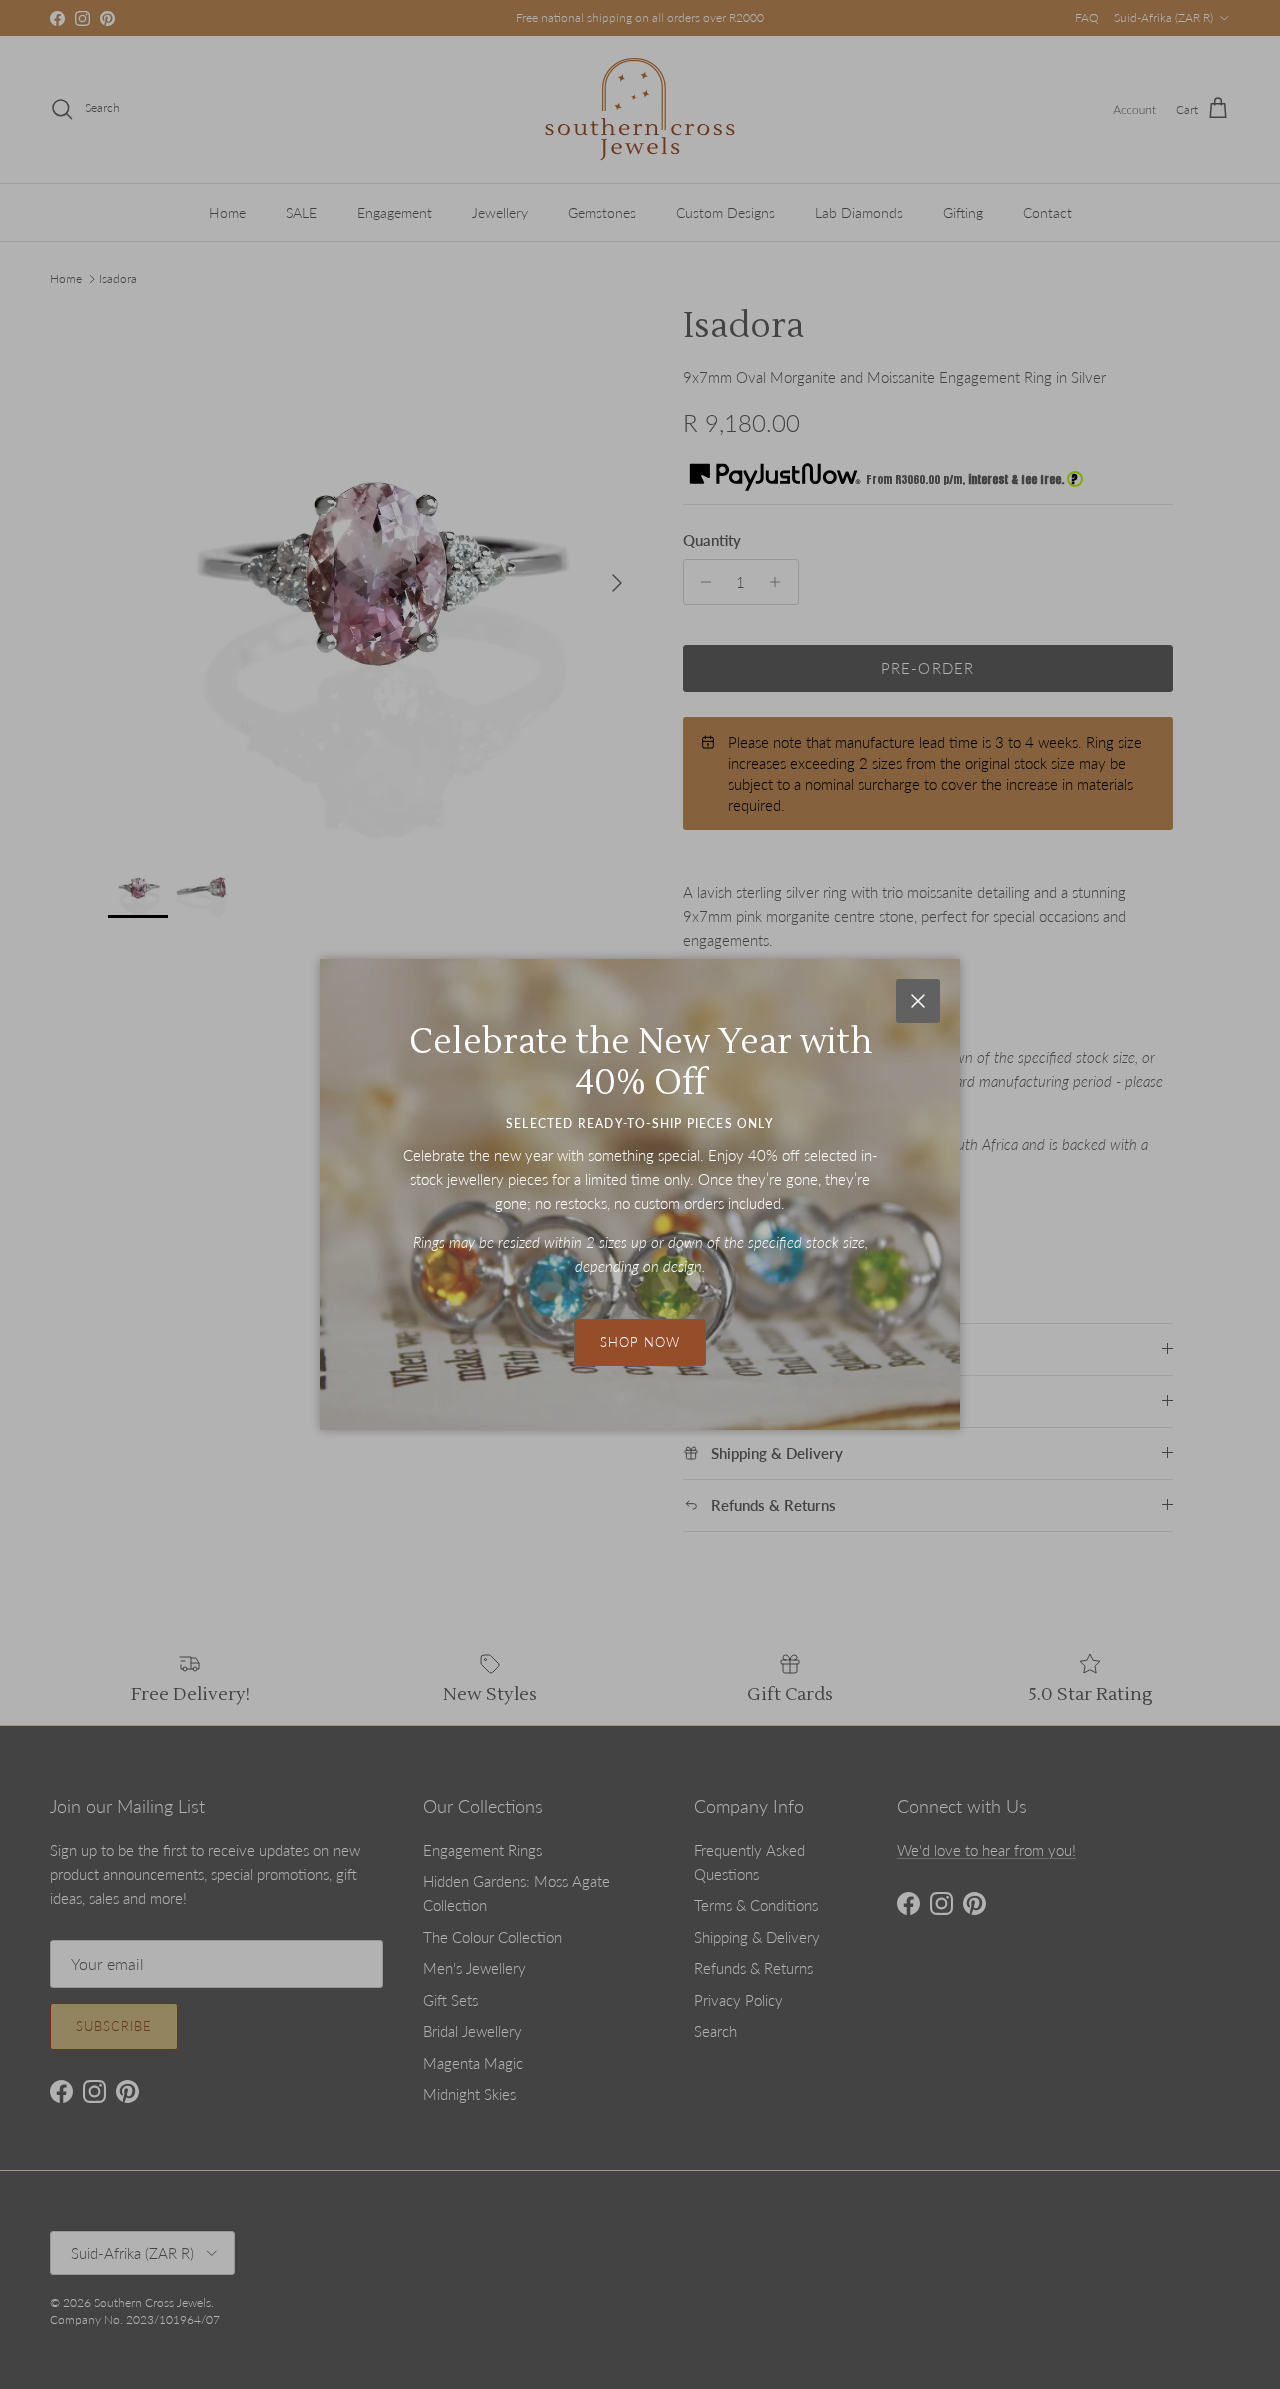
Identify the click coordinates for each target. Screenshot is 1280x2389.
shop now (640, 1342)
